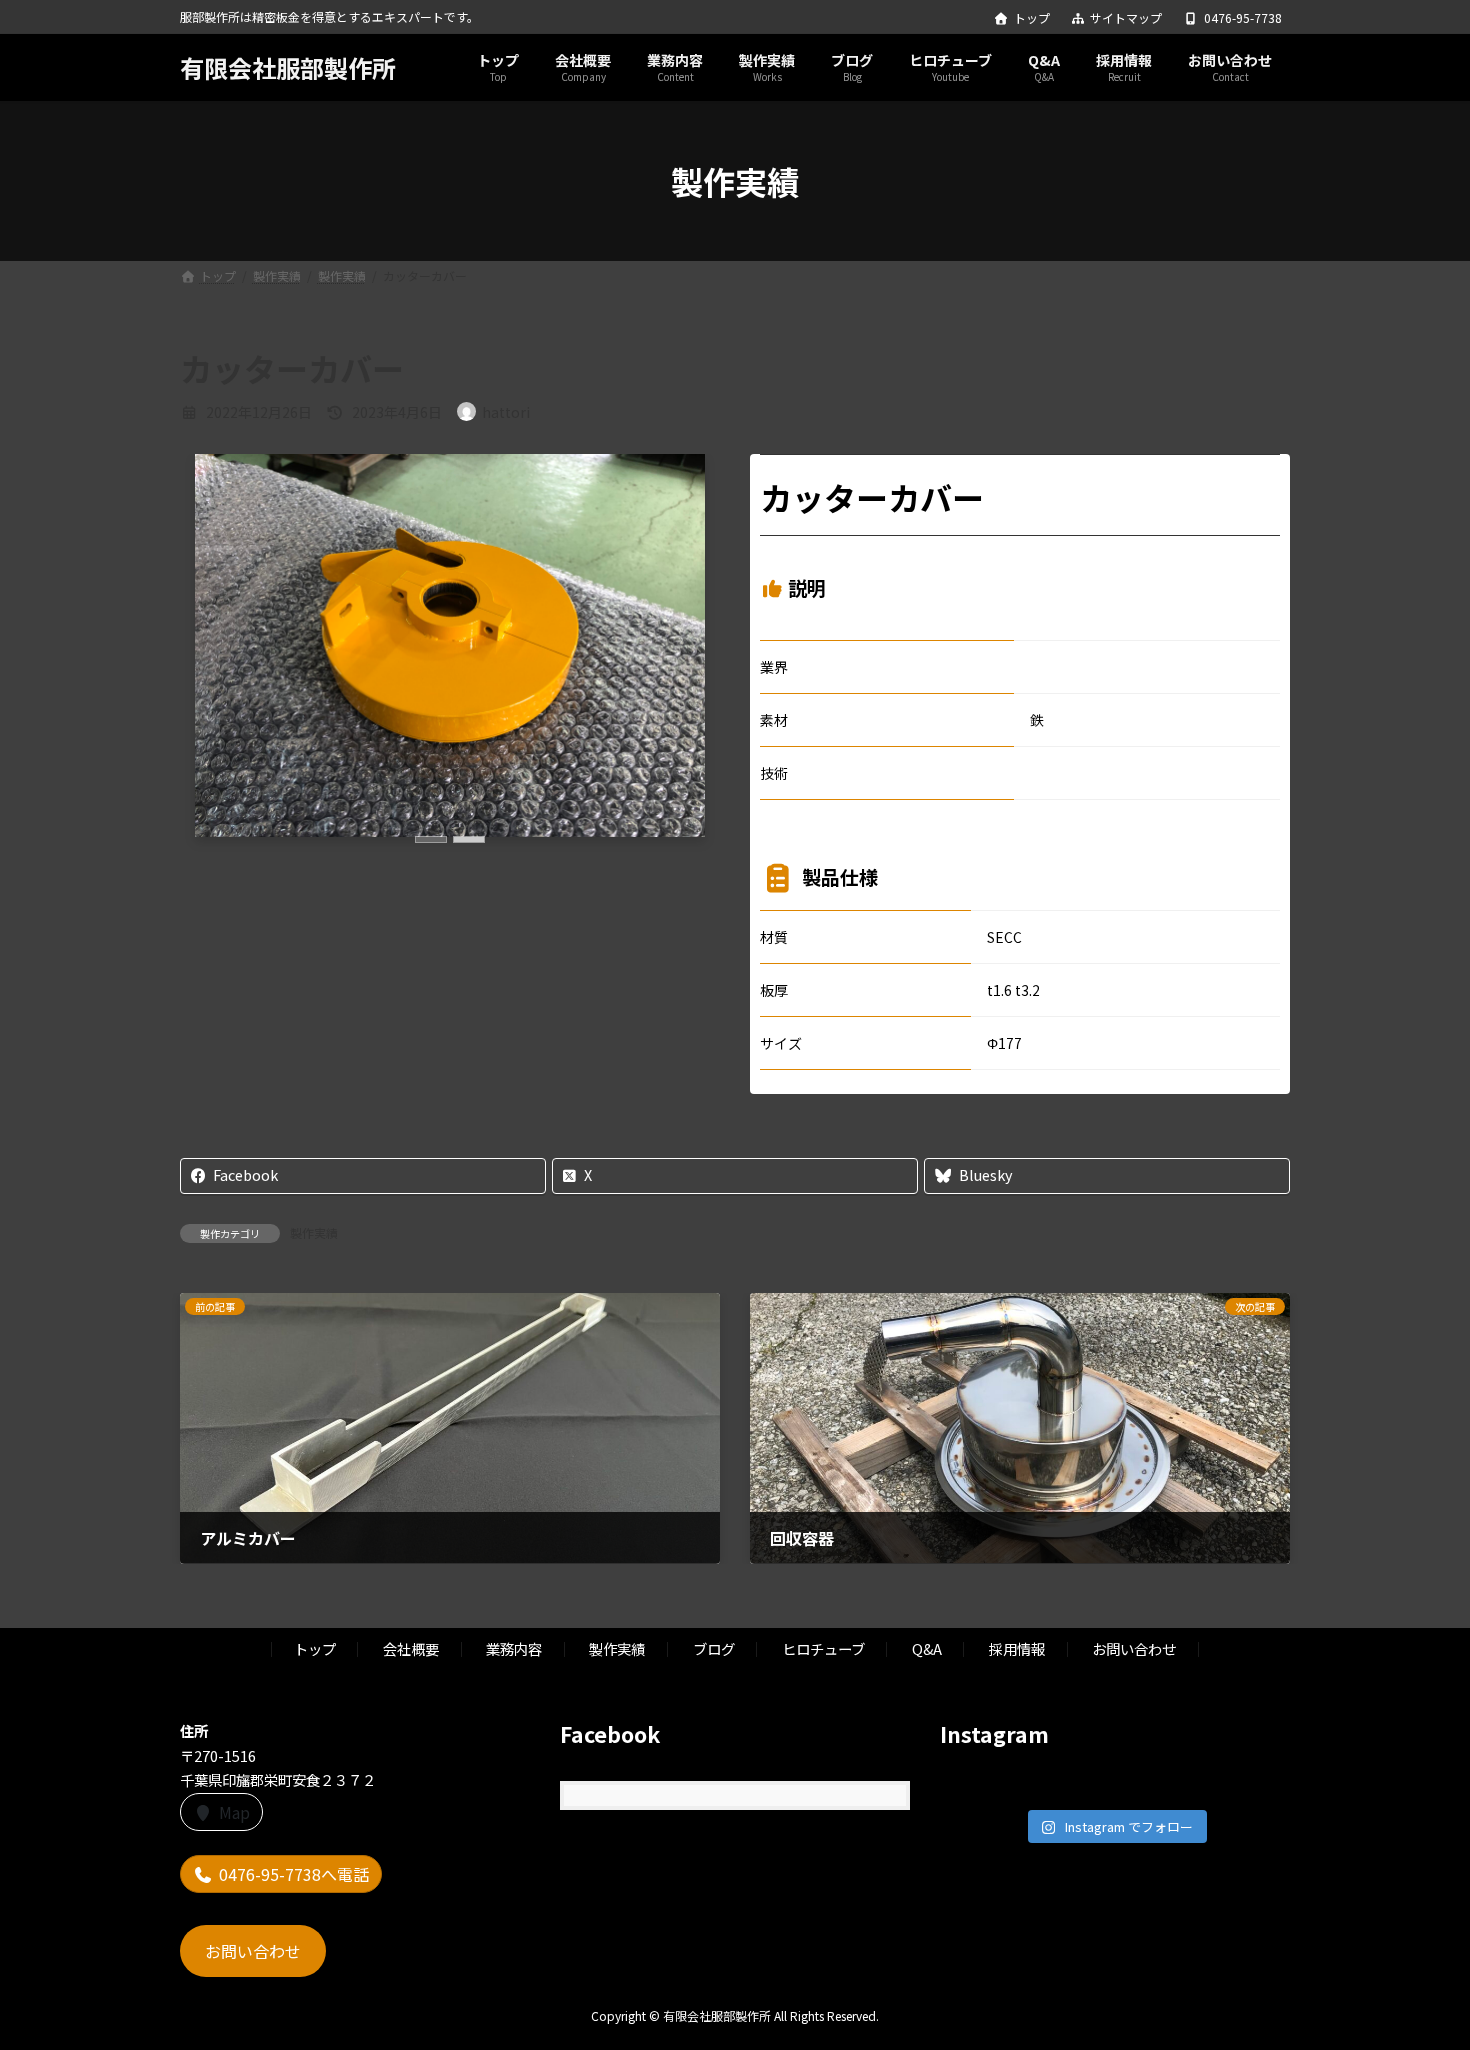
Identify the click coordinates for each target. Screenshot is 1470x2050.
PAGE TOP (1420, 1970)
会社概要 (411, 1648)
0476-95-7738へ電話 (294, 1874)
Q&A (927, 1648)
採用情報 (1017, 1648)
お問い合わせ (1134, 1648)
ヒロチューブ (823, 1648)
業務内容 (514, 1648)
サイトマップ (1126, 18)
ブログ (714, 1648)
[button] (431, 839)
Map (234, 1811)
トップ (1032, 18)
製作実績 (314, 1232)
